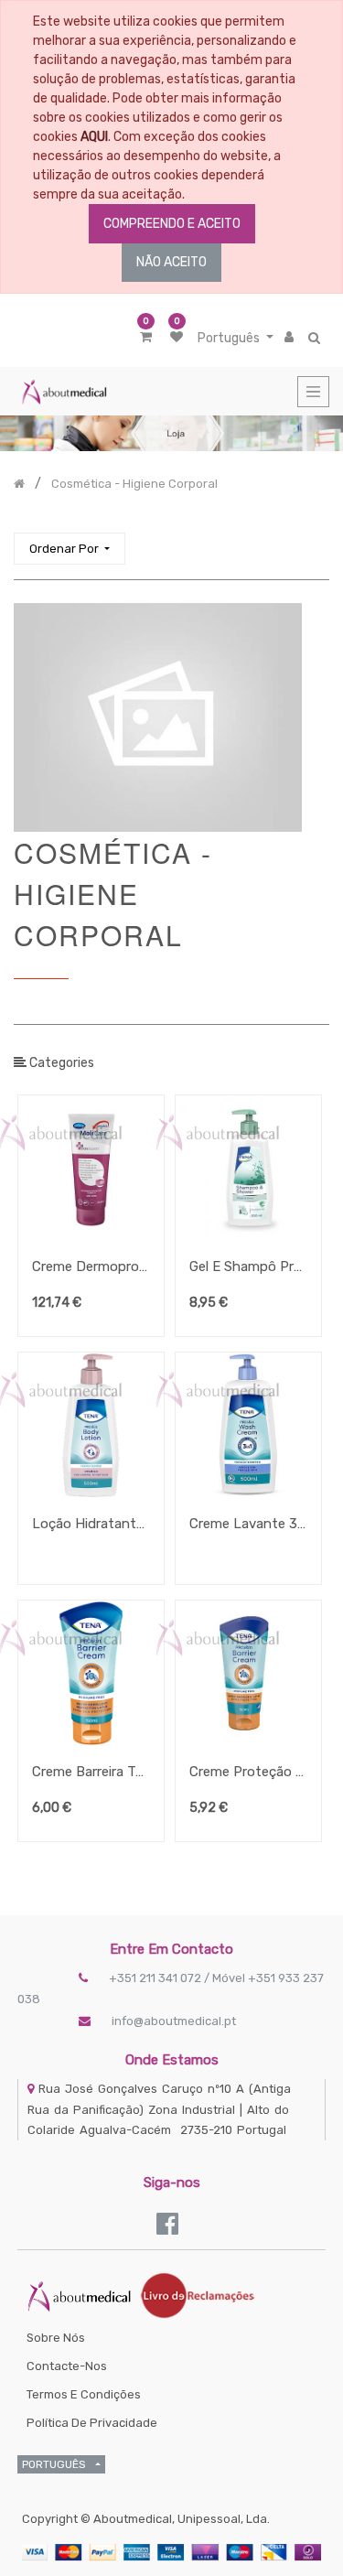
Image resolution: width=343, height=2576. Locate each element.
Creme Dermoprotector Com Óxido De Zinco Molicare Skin (91, 1266)
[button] (70, 549)
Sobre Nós (56, 2338)
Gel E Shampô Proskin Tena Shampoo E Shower (248, 1266)
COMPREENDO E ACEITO (172, 224)
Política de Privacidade (92, 2423)
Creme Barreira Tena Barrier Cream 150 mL (91, 1772)
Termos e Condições (84, 2394)
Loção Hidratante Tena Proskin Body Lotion (91, 1524)
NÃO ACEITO (171, 262)
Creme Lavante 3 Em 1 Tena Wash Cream (248, 1524)
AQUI (94, 137)
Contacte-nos (67, 2366)
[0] (146, 337)
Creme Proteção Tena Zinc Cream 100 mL (248, 1772)
